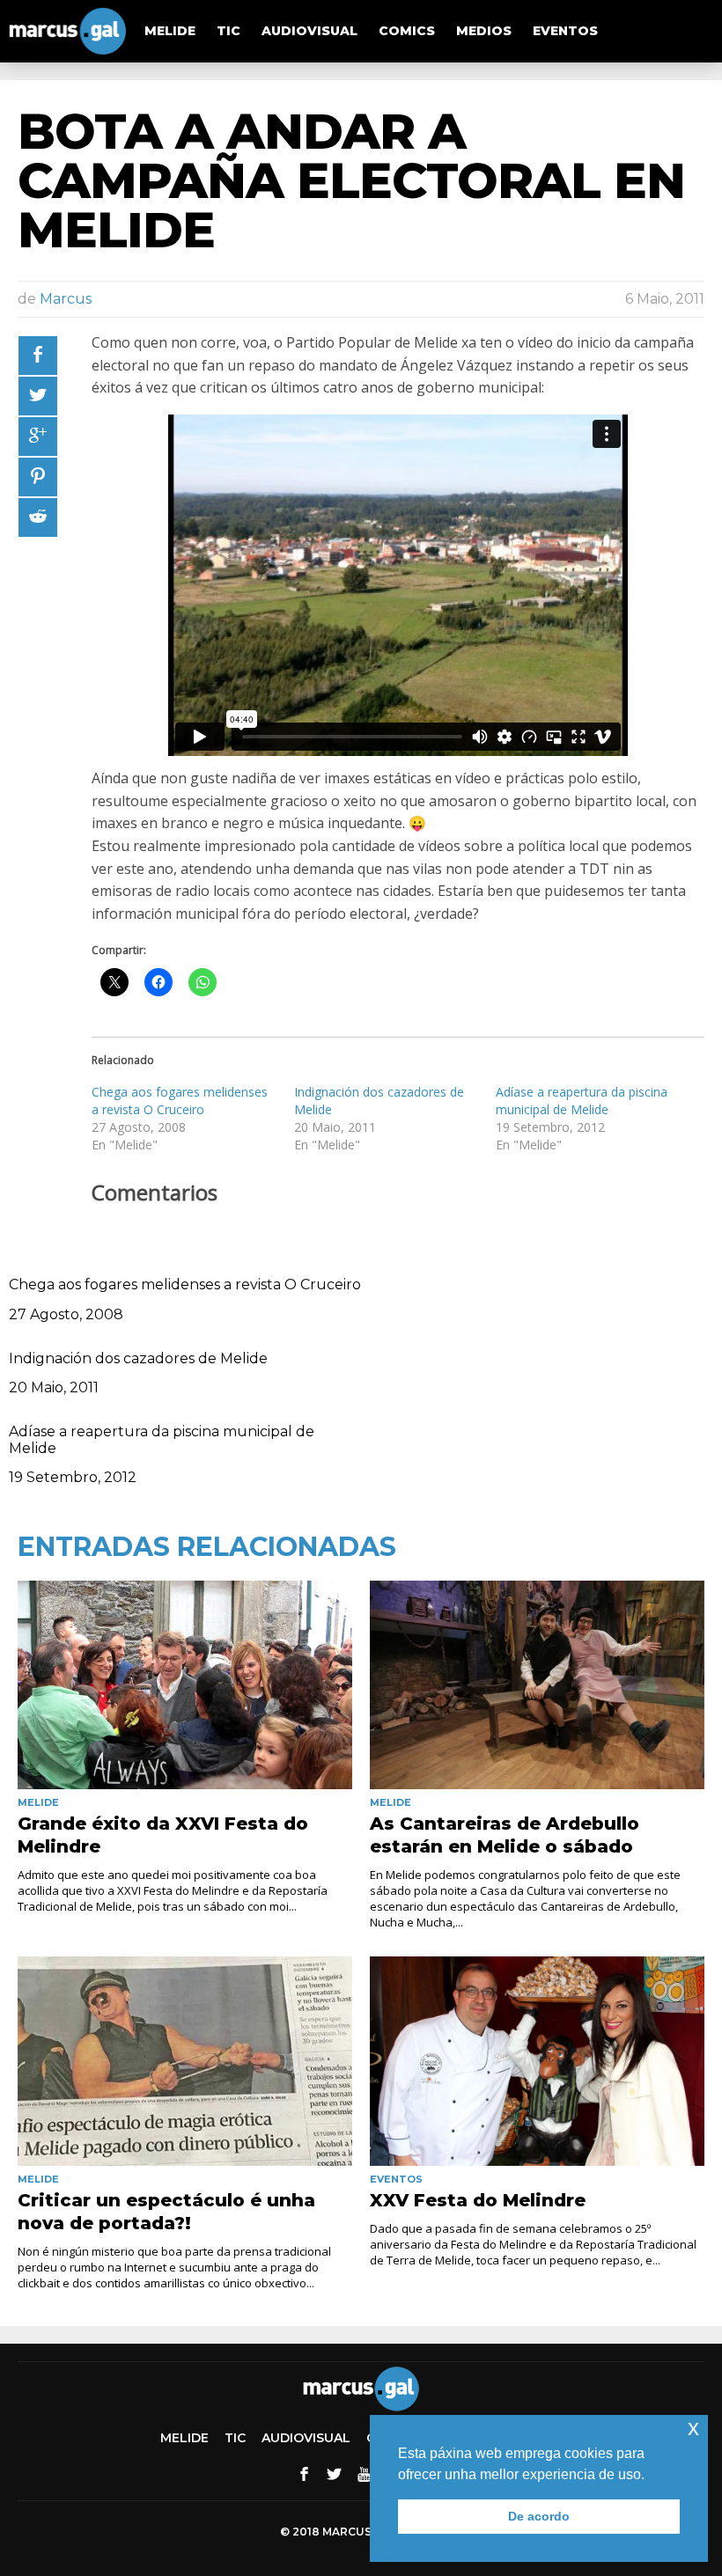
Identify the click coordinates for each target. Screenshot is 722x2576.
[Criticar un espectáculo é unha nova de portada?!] (185, 2061)
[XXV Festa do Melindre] (537, 2061)
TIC (228, 31)
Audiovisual (309, 31)
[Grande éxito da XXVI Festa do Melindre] (185, 1685)
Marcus (66, 299)
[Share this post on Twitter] (38, 396)
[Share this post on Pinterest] (38, 477)
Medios (484, 31)
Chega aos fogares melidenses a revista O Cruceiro (180, 1101)
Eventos (565, 31)
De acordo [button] (539, 2516)
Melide (170, 31)
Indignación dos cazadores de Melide (138, 1358)
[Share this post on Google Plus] (38, 437)
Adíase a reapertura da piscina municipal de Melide (582, 1101)
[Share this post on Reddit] (38, 517)
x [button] (693, 2428)
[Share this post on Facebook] (38, 356)
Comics (407, 31)
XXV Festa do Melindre (478, 2200)
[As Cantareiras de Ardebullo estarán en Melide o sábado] (537, 1685)
